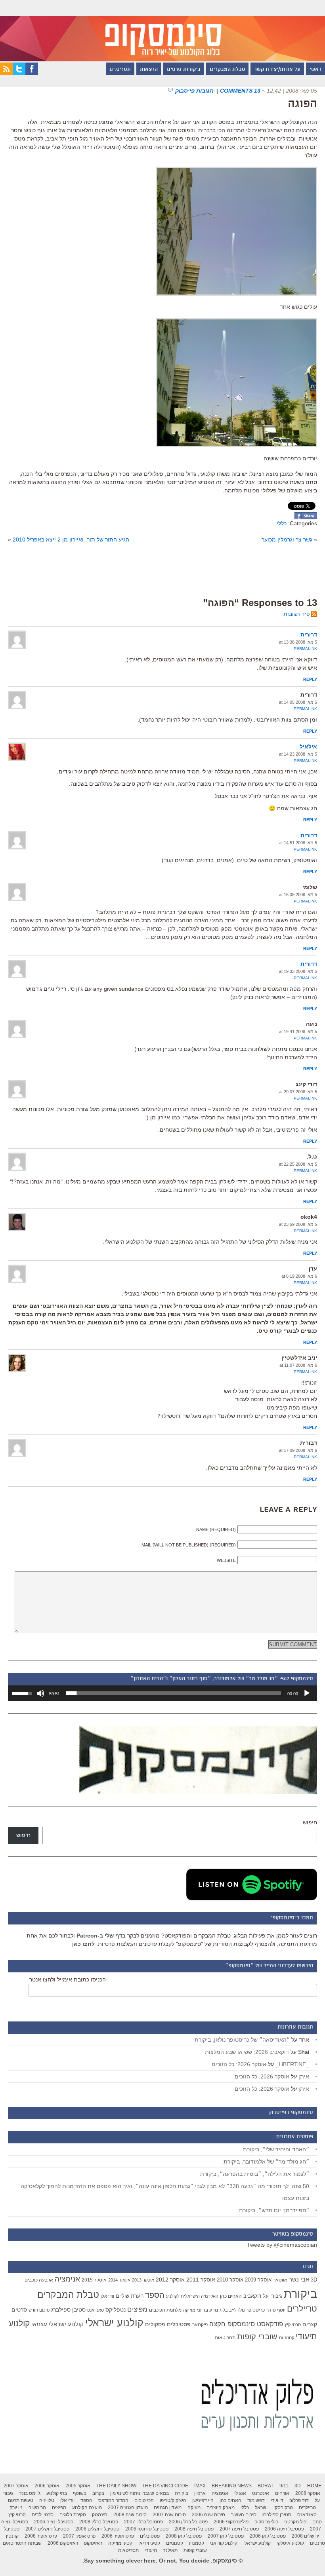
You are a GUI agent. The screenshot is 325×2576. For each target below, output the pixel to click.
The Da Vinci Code (165, 2486)
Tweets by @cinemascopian (282, 2245)
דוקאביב (252, 2296)
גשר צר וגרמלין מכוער (287, 540)
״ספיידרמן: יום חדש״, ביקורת (274, 2210)
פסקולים (155, 2324)
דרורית (309, 635)
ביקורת (300, 2294)
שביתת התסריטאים (22, 2543)
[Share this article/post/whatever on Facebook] (306, 517)
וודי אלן (107, 2296)
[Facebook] (32, 73)
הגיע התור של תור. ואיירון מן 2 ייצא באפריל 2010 (71, 540)
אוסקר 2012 (170, 2280)
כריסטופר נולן (251, 2310)
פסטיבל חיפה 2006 (284, 2529)
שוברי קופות (257, 2337)
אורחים (282, 2493)
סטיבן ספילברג (68, 2310)
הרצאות (149, 70)
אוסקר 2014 (119, 2280)
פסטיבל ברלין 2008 (99, 2522)
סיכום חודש (39, 2310)
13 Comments (240, 91)
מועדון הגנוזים (168, 2508)
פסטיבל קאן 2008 (184, 2536)
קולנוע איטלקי (290, 2543)
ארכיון (200, 2493)
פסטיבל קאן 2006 (268, 2536)
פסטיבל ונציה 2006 (54, 2522)
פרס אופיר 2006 (118, 2536)
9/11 (284, 2486)
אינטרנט (261, 2493)
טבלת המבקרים (227, 70)
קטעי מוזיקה (120, 2543)
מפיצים (137, 2309)
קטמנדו (197, 2543)
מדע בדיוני (207, 2310)
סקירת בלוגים (73, 2515)
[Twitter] (19, 73)
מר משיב (37, 2508)
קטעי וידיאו (149, 2543)
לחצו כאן (83, 1944)
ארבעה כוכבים (39, 2280)
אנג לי (240, 2493)
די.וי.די (277, 2500)
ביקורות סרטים (184, 70)
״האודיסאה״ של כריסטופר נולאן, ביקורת (242, 2040)
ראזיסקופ (93, 2543)
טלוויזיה (47, 2500)
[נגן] (307, 1693)
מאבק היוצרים (221, 2508)
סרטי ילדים (43, 2515)
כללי (282, 523)
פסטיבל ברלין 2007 (143, 2522)
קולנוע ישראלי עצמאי (57, 2324)
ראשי (315, 70)
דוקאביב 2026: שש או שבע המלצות (247, 2052)
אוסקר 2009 (258, 2280)
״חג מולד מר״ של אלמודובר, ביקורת (266, 2162)
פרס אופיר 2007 (79, 2536)
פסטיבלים (179, 2324)
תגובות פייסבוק (195, 91)
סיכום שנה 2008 (130, 2515)
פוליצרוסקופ (266, 2522)
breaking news (232, 2486)
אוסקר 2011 (201, 2280)
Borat (266, 2486)
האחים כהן (231, 2296)
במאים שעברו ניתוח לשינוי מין (140, 2493)
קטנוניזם (287, 2338)
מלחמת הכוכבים (165, 2310)
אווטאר (280, 2280)
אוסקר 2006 (47, 2486)
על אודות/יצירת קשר (277, 70)
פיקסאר (200, 2325)
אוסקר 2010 (230, 2280)
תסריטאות (225, 2338)
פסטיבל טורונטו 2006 (147, 2529)
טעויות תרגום (21, 2500)
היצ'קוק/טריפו (173, 2500)
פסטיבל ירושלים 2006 (97, 2529)
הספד (155, 2295)
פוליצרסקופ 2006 (231, 2522)
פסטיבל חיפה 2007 (239, 2529)
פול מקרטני (295, 2522)
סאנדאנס (96, 2310)
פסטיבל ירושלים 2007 (47, 2529)
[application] (162, 1693)
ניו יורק (16, 2508)
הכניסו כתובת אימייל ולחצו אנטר (68, 1979)
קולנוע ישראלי (114, 2323)
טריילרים (302, 2309)
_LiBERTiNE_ (292, 2064)
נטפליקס (116, 2310)
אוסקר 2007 (16, 2486)
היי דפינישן (203, 2500)
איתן (304, 2076)
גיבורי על (272, 2296)
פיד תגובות (297, 614)
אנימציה (67, 2279)
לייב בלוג (228, 2310)
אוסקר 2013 (143, 2280)
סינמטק (100, 2515)
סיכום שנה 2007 (169, 2515)
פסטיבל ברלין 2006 (188, 2522)
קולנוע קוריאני (224, 2543)
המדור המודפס (113, 2500)
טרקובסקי (283, 2508)
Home (314, 2486)
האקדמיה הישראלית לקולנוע (192, 2296)
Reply (310, 679)
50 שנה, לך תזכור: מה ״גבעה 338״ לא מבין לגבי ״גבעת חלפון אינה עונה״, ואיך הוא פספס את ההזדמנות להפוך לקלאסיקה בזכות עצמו (165, 2192)
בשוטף (80, 2493)
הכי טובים (144, 2500)
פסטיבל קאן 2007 (226, 2536)
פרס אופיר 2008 (41, 2536)
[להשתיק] (40, 1693)
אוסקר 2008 (308, 2493)
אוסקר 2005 (78, 2486)
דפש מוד (256, 2500)
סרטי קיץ (293, 2325)
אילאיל (308, 747)
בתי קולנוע (57, 2493)
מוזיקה (189, 2310)
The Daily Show (116, 2486)
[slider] (174, 1693)
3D (314, 2280)
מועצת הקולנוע (87, 2508)
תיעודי (151, 2550)
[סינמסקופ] (162, 31)
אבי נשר (299, 2279)
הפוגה (302, 104)
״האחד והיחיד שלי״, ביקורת (276, 2149)
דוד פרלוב (299, 2500)
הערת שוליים (130, 2296)
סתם (317, 2522)
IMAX (200, 2486)
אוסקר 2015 (94, 2280)
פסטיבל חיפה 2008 (194, 2529)
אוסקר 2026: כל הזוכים (239, 2064)
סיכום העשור (244, 2515)
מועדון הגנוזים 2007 (128, 2508)
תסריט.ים (120, 70)
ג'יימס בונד (30, 2493)
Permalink (305, 649)
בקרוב (98, 2493)
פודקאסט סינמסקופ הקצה (246, 2324)
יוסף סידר (276, 2310)
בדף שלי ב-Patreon (101, 1936)
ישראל (261, 2508)
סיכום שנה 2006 (208, 2515)
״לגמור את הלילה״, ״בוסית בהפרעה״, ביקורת (255, 2174)
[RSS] (6, 73)
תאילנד (170, 2550)
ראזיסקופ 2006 (63, 2543)
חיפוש (310, 1822)
